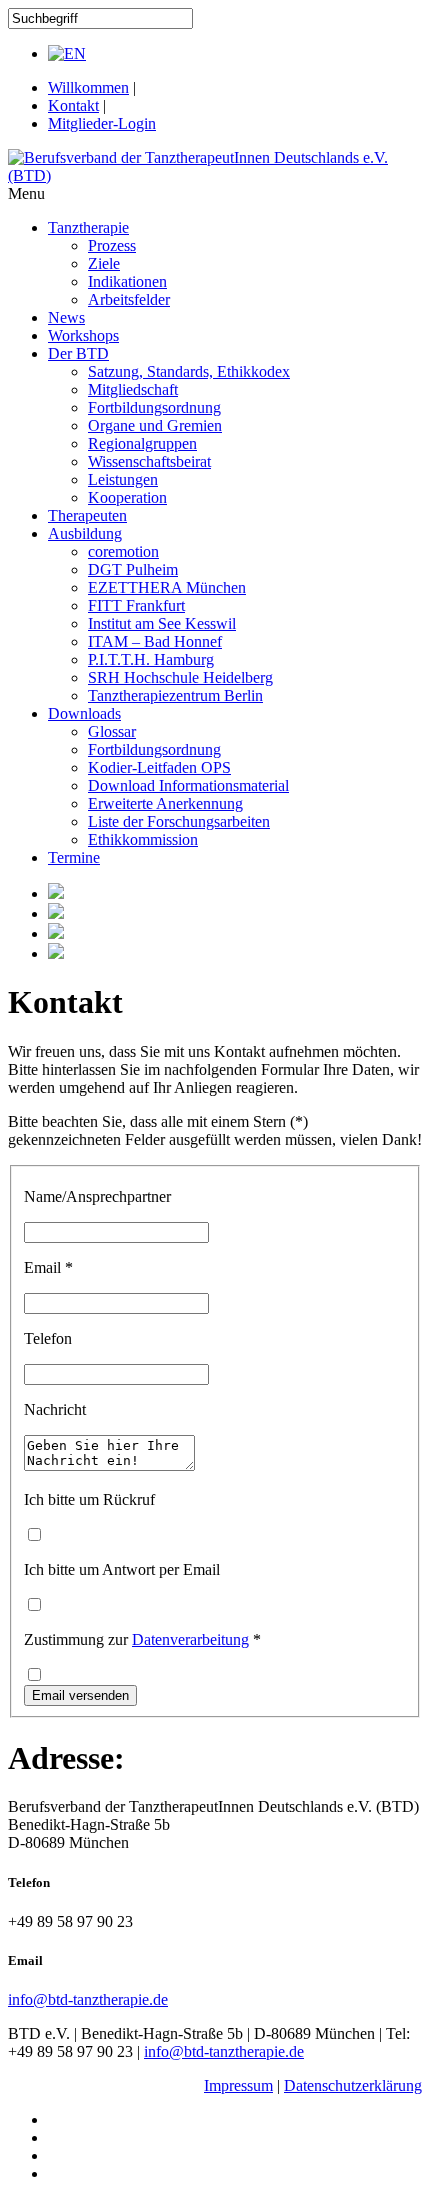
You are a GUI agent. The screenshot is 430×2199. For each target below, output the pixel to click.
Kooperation (127, 497)
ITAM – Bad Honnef (155, 641)
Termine (74, 857)
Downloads (84, 713)
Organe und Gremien (155, 425)
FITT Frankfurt (136, 605)
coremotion (123, 551)
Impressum (238, 2085)
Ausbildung (85, 533)
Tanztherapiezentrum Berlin (175, 695)
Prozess (112, 245)
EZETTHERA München (167, 587)
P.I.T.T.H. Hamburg (151, 659)
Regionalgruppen (142, 443)
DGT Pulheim (133, 569)
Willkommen (88, 87)
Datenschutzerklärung (353, 2085)
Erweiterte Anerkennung (165, 803)
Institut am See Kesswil (162, 623)
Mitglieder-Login (102, 123)
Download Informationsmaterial (188, 785)
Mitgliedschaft (133, 389)
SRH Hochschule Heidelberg (180, 677)
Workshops (83, 335)
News (66, 317)
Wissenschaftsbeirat (149, 461)
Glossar (112, 731)
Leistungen (123, 479)
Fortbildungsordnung (154, 407)
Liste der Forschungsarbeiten (179, 821)
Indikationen (127, 281)
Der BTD (78, 353)
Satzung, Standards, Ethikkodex (189, 371)
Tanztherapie (88, 227)
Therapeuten (87, 515)
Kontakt (73, 105)
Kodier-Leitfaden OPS (159, 767)
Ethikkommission (143, 839)
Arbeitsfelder (129, 299)
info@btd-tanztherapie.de (88, 1999)
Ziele (104, 263)
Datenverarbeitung (190, 1639)
